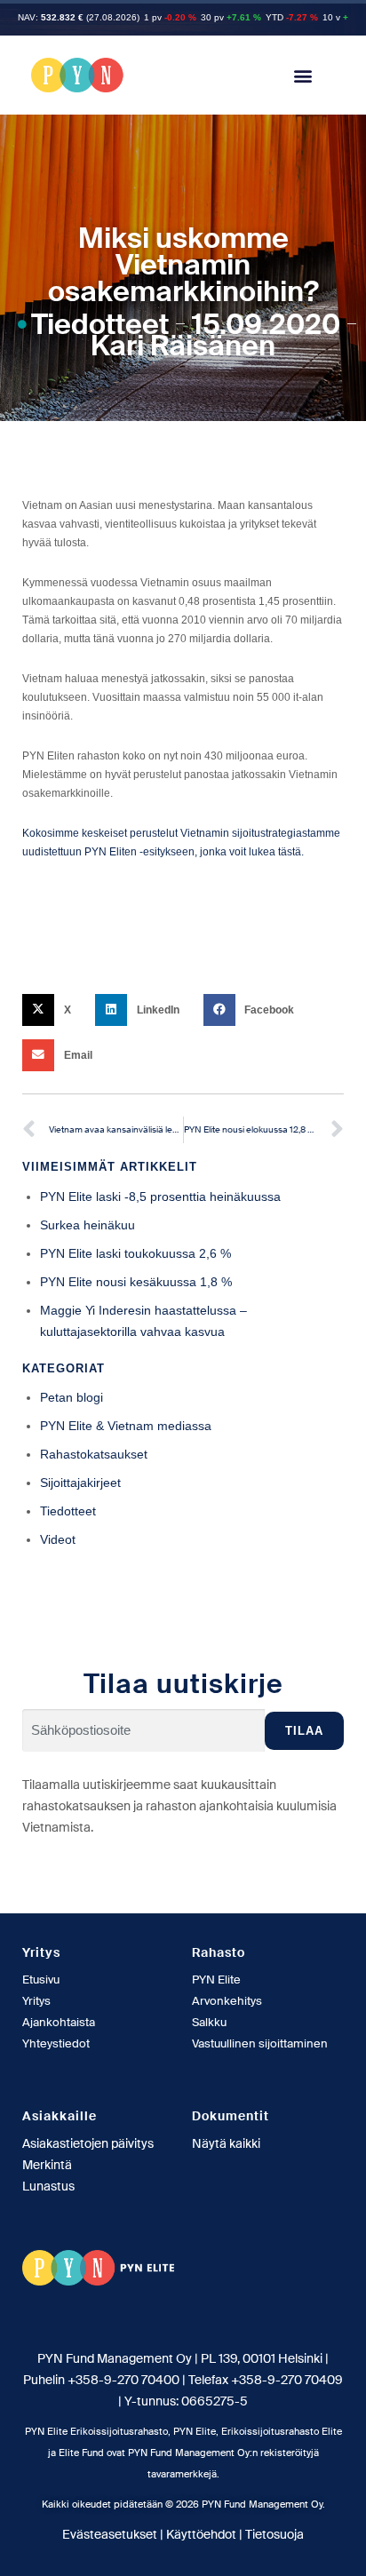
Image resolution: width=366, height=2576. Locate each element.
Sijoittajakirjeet (80, 1483)
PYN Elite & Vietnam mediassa (126, 1426)
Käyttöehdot (201, 2534)
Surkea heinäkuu (88, 1225)
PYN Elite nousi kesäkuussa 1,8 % (136, 1282)
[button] (303, 75)
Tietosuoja (274, 2534)
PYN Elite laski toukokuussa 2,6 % (135, 1253)
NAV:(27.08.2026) (79, 17)
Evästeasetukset (110, 2534)
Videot (58, 1539)
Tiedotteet (100, 324)
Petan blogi (72, 1397)
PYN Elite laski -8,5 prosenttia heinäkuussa (160, 1197)
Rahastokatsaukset (94, 1454)
